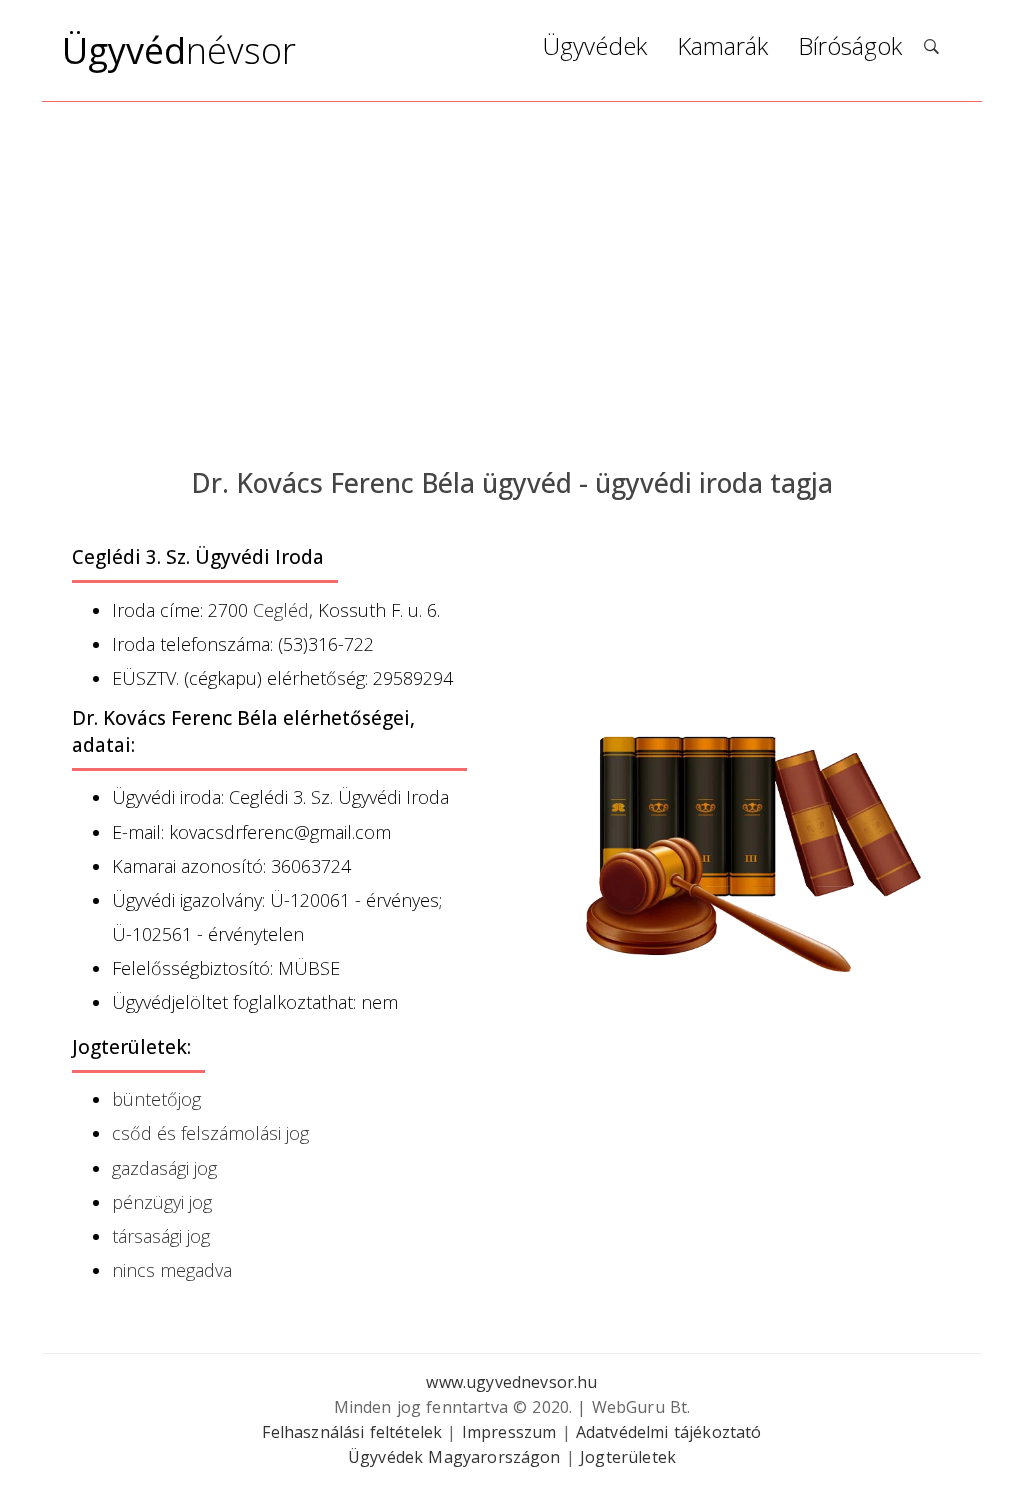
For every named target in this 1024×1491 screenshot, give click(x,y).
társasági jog (161, 1236)
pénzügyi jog (162, 1202)
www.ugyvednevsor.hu (511, 1382)
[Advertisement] (512, 282)
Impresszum (509, 1432)
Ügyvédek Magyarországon (454, 1457)
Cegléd (281, 610)
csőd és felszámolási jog (210, 1133)
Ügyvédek (595, 48)
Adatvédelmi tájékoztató (669, 1432)
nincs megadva (172, 1270)
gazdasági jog (164, 1168)
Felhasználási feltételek (352, 1432)
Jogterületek (628, 1457)
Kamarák (722, 48)
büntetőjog (156, 1099)
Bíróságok (850, 48)
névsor (179, 50)
